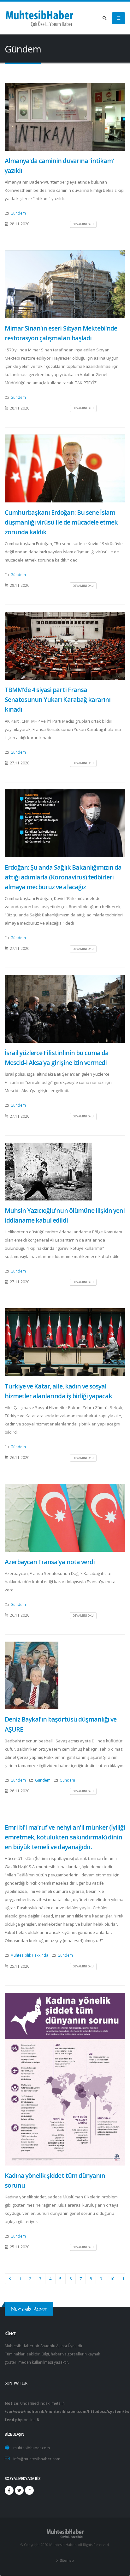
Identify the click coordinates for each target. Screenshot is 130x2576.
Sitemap (66, 2561)
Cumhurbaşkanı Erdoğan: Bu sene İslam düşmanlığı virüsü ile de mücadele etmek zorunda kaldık (61, 522)
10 (112, 2279)
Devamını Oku (83, 224)
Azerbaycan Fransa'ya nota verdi (50, 1562)
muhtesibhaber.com (32, 2448)
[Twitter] (19, 2490)
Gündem (18, 213)
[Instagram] (29, 2490)
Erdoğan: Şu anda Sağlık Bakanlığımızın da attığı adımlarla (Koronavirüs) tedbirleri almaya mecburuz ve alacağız (63, 877)
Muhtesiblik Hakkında (29, 1955)
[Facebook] (9, 2490)
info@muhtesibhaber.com (37, 2459)
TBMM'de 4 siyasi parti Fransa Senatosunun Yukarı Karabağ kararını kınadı (58, 699)
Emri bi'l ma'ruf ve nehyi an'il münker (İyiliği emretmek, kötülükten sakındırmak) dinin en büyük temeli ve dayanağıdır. (65, 1837)
